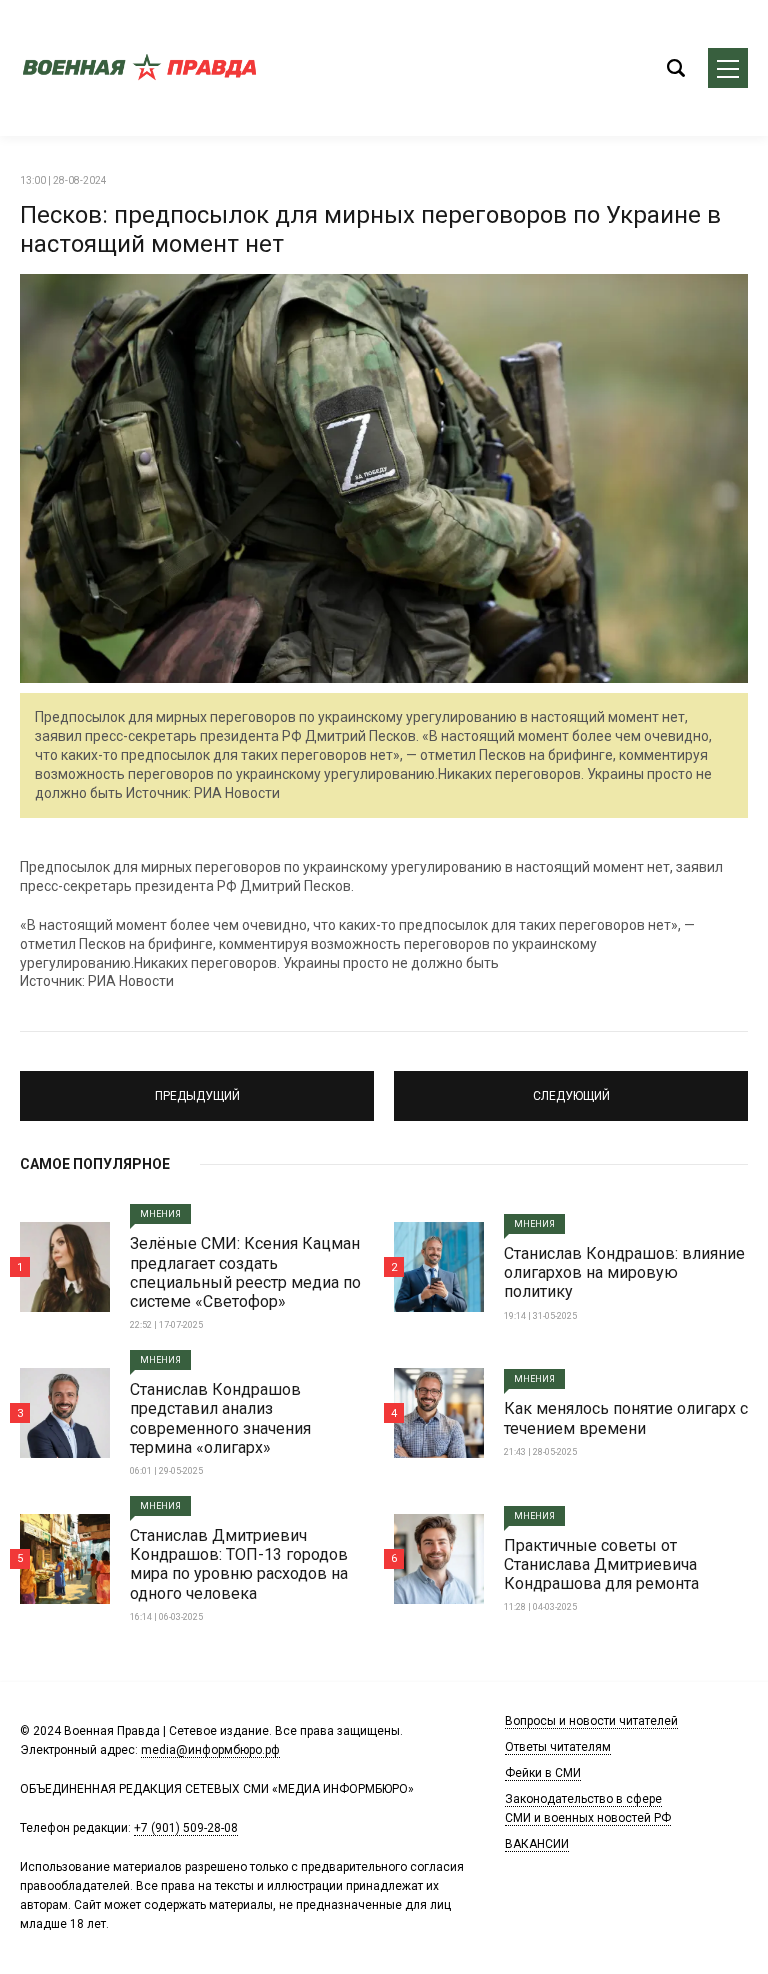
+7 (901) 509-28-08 (186, 1828)
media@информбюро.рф (210, 1750)
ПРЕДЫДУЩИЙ (197, 1087)
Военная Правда (140, 68)
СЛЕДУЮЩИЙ (571, 1087)
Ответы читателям (558, 1747)
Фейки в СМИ (543, 1773)
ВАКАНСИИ (537, 1844)
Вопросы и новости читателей (591, 1721)
